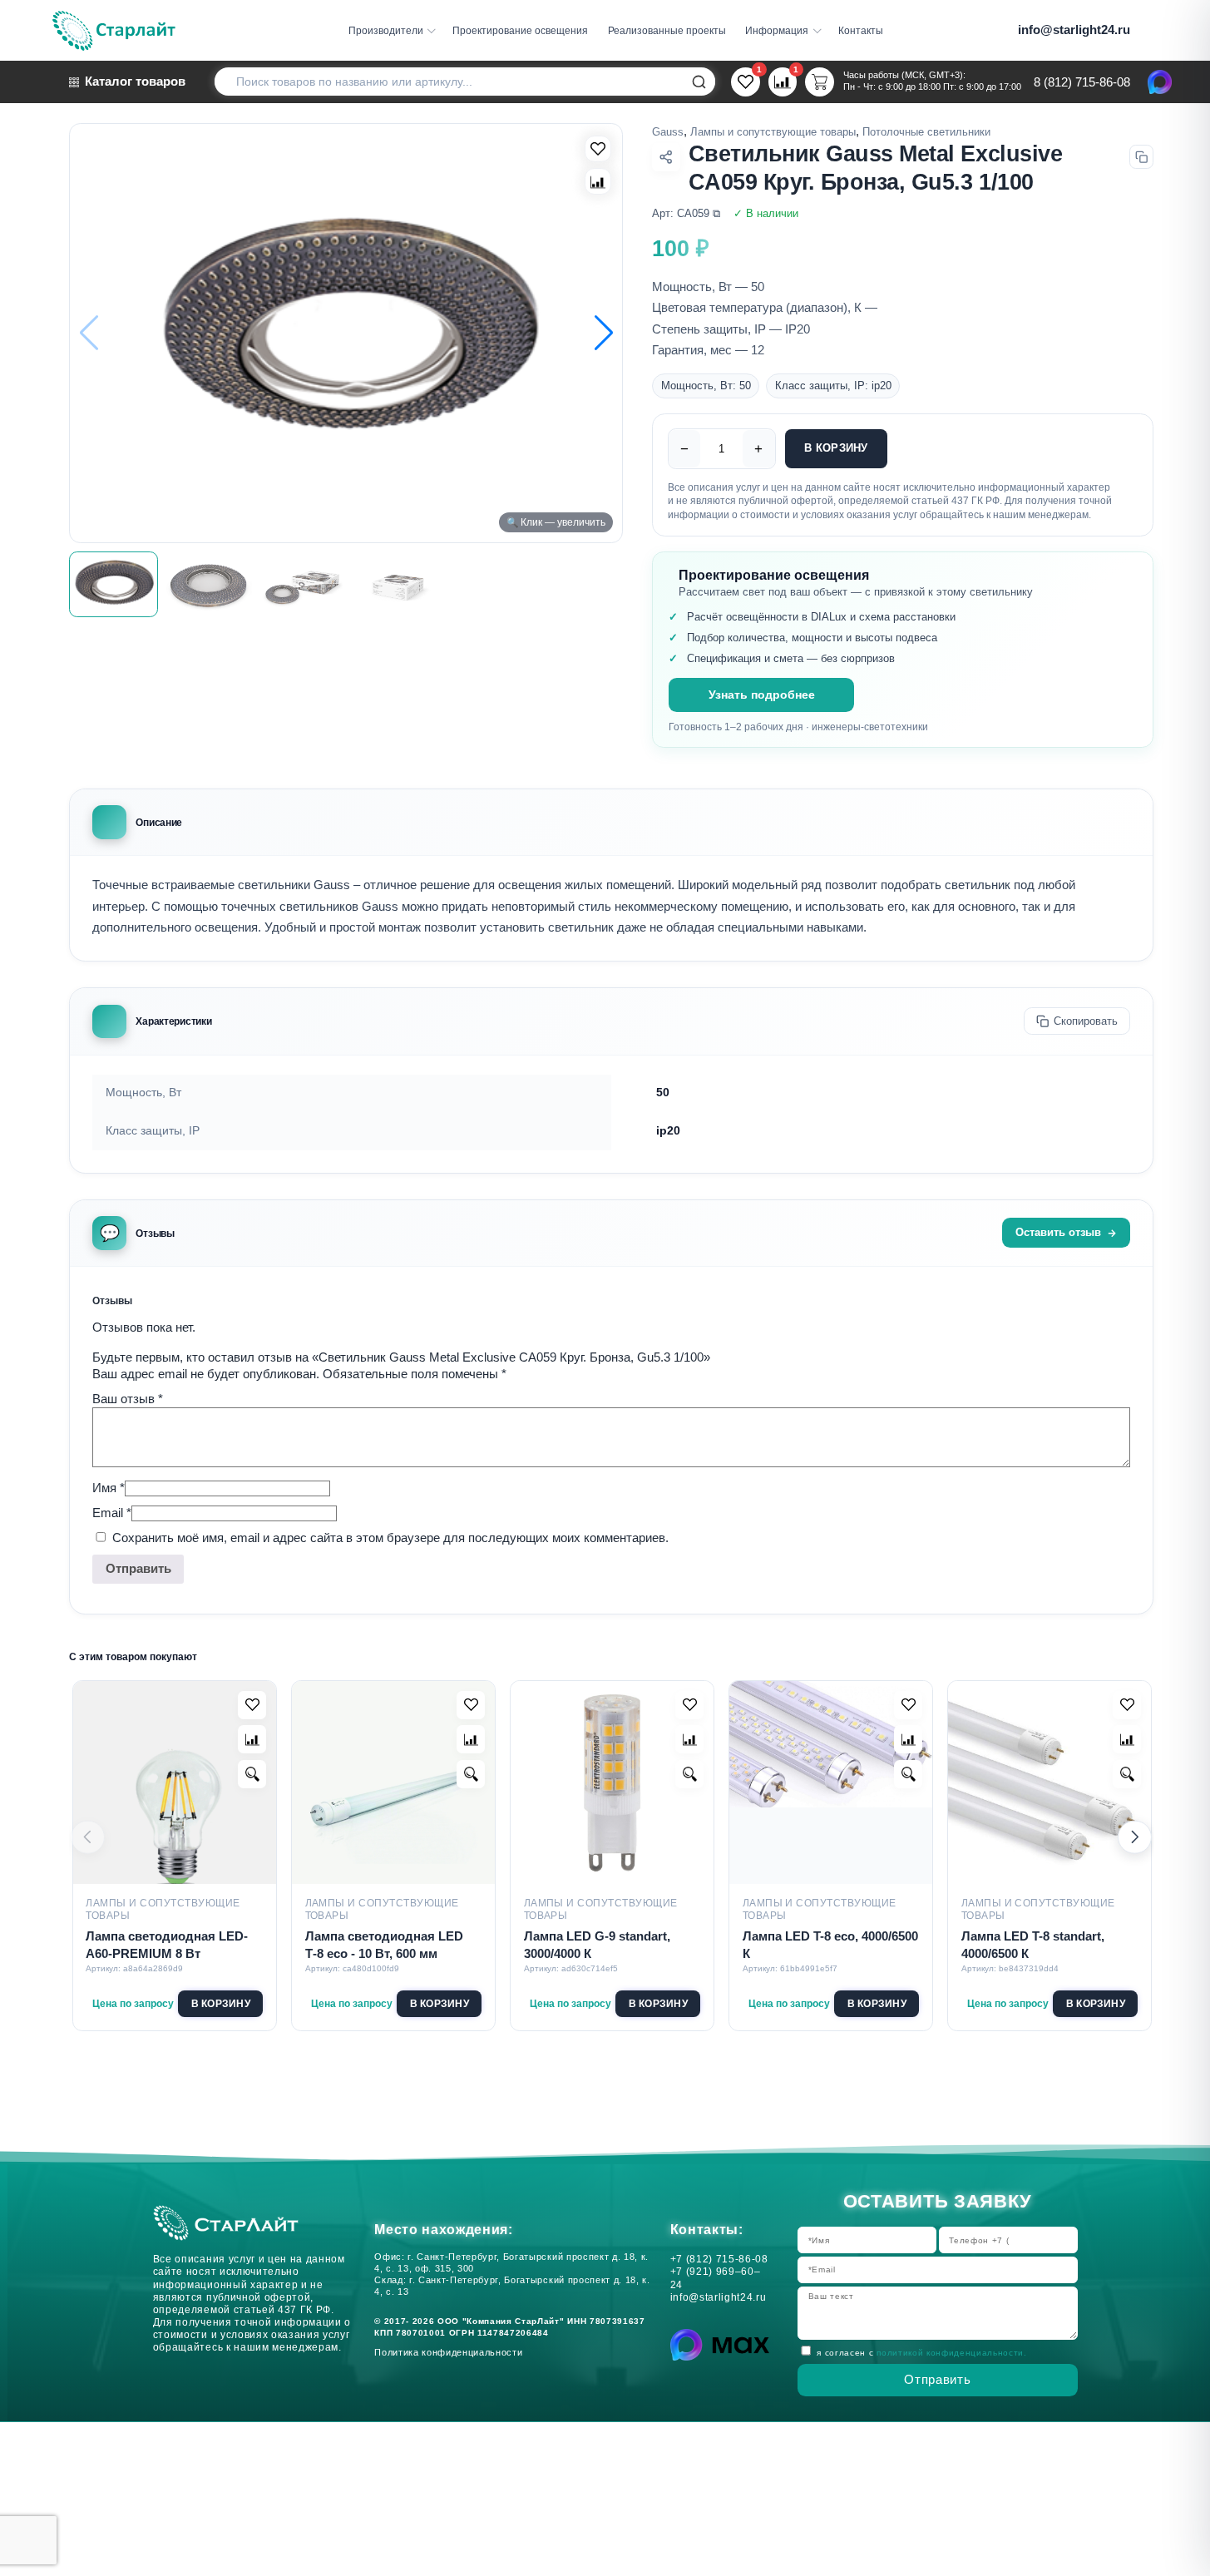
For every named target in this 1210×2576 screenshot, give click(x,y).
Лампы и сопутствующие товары (773, 132)
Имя (109, 1488)
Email (112, 1513)
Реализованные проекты (667, 30)
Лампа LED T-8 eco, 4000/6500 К (830, 1945)
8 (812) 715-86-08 (1082, 83)
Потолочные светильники (926, 132)
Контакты (861, 30)
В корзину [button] (221, 2003)
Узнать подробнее (762, 695)
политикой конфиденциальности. (952, 2353)
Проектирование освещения (520, 30)
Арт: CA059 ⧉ (686, 214)
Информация (777, 30)
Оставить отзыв (1058, 1233)
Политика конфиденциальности (452, 2352)
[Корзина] (820, 83)
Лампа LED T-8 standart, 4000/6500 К (1033, 1945)
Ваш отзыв (128, 1399)
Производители (386, 30)
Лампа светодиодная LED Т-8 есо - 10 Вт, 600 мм (384, 1945)
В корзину (836, 448)
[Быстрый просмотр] (252, 1774)
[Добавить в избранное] (252, 1705)
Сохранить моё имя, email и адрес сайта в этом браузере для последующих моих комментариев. (390, 1538)
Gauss (668, 132)
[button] (604, 333)
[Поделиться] (666, 157)
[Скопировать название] (1141, 157)
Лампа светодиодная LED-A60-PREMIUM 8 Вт (167, 1945)
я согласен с (921, 2353)
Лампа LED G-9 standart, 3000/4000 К (597, 1945)
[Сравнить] (598, 181)
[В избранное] (598, 149)
